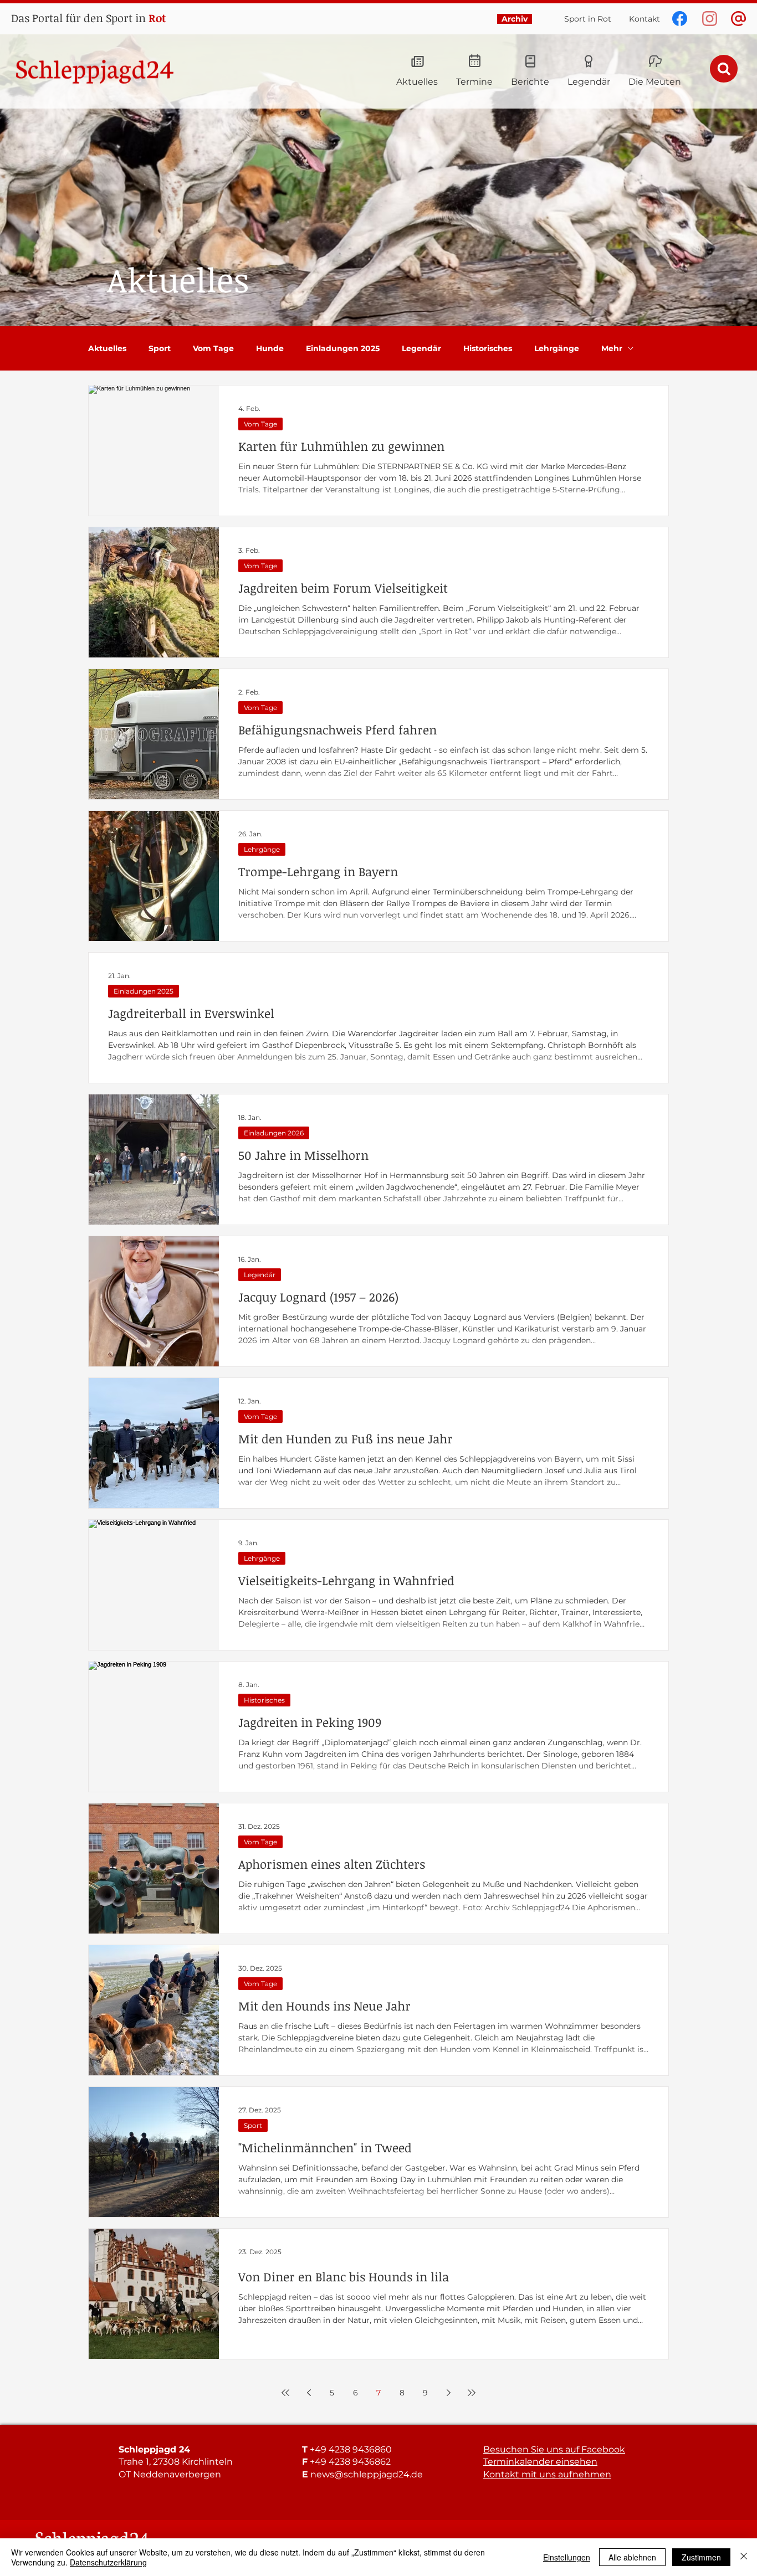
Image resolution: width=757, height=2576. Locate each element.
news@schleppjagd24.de (367, 2474)
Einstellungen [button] (567, 2557)
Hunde (270, 349)
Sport (160, 349)
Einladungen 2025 (343, 349)
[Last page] (472, 2393)
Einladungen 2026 (274, 1133)
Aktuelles (107, 349)
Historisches (488, 349)
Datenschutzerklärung (108, 2562)
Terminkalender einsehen (540, 2462)
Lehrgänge (557, 349)
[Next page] (448, 2393)
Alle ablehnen (632, 2557)
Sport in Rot (588, 19)
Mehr (612, 349)
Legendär (421, 349)
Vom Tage (213, 349)
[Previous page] (309, 2393)
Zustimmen (701, 2557)
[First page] (285, 2393)
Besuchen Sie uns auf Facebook (554, 2449)
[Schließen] (744, 2557)
